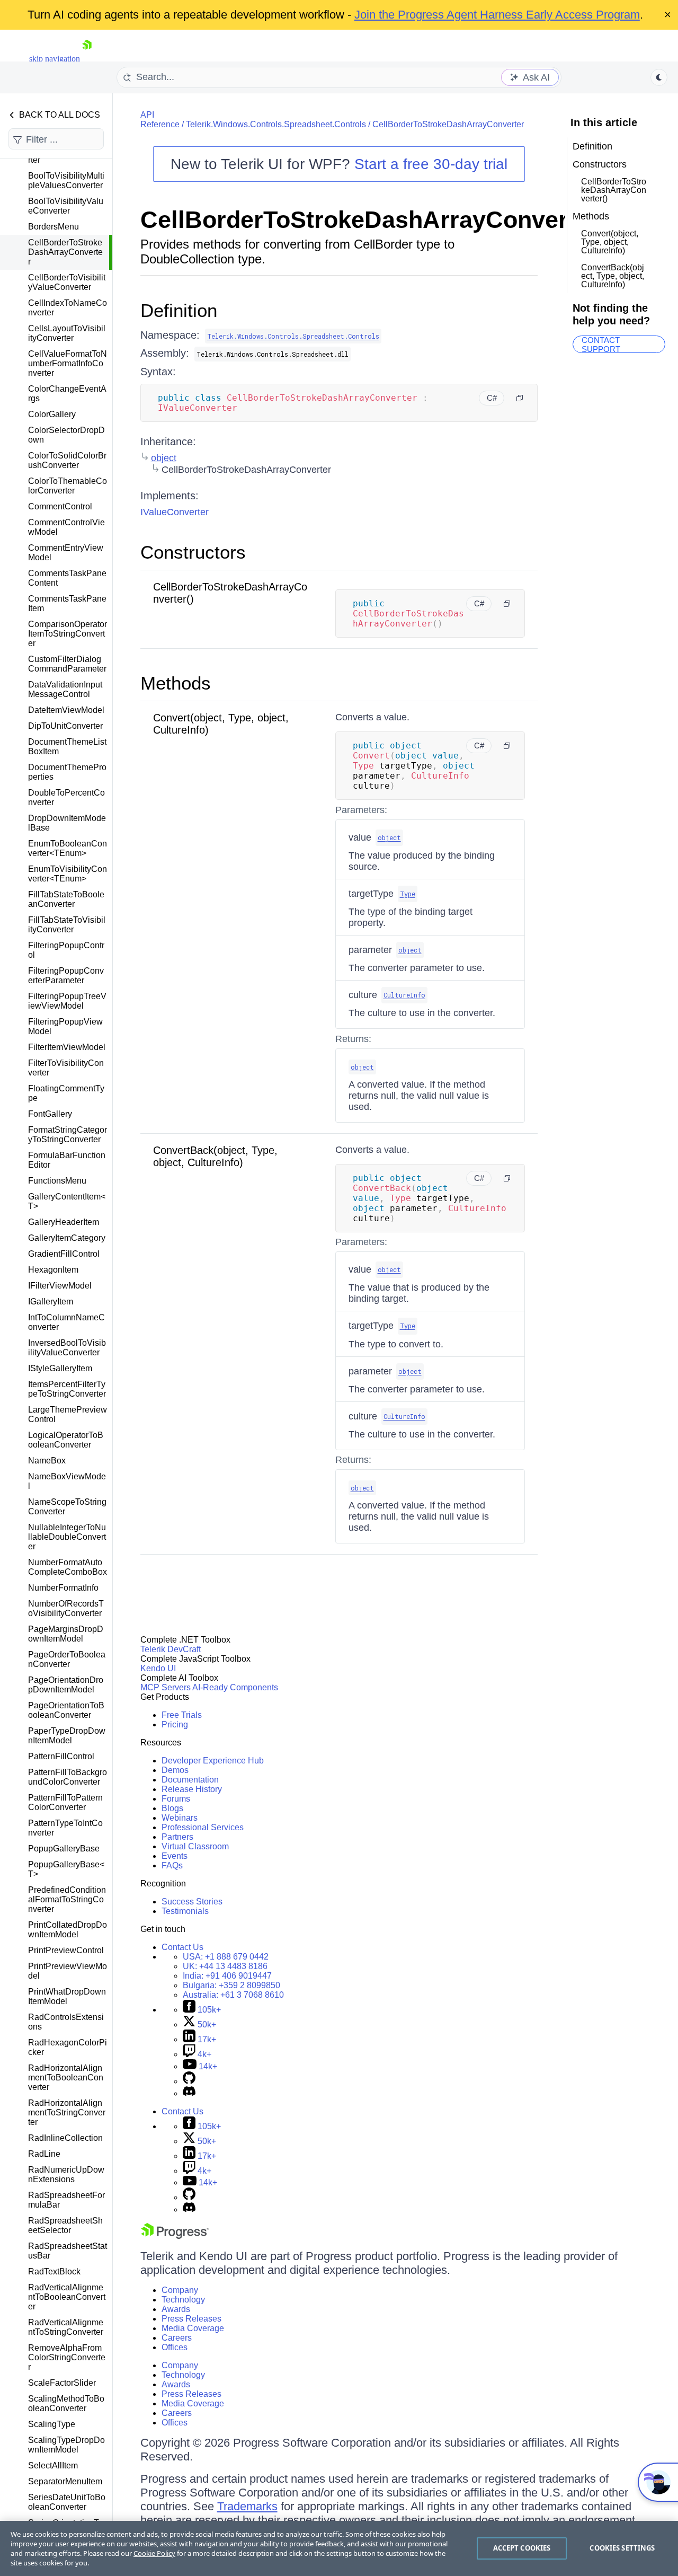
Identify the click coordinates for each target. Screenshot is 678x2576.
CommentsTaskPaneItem (67, 603)
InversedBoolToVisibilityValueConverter (67, 1348)
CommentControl (60, 506)
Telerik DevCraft (171, 1649)
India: (227, 1976)
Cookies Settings (622, 2548)
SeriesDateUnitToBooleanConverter (67, 2502)
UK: (225, 1966)
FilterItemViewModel (67, 1047)
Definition (179, 310)
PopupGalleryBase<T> (66, 1869)
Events (175, 1856)
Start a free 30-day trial (431, 164)
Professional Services (203, 1827)
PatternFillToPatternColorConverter (65, 1802)
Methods (176, 683)
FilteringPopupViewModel (65, 1026)
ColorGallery (52, 414)
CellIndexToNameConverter (68, 308)
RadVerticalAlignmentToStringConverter (66, 2327)
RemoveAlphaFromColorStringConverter (67, 2357)
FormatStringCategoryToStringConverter (68, 1135)
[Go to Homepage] (87, 59)
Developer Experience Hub (213, 1761)
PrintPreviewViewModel (68, 1971)
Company (180, 2290)
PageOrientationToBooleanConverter (66, 1710)
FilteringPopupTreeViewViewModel (67, 1001)
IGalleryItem (51, 1302)
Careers (177, 2338)
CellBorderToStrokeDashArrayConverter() (614, 190)
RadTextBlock (54, 2271)
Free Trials (182, 1715)
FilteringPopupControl (66, 950)
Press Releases (191, 2319)
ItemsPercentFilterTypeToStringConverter (67, 1389)
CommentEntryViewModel (66, 553)
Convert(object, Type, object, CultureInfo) (610, 242)
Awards (176, 2309)
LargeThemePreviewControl (68, 1414)
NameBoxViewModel (67, 1481)
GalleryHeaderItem (64, 1222)
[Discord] (189, 2093)
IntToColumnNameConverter (66, 1322)
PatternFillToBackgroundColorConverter (68, 1777)
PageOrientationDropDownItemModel (66, 1685)
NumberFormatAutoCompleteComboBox (68, 1567)
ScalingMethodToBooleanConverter (66, 2403)
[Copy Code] (520, 398)
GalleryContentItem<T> (67, 1201)
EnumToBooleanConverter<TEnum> (68, 848)
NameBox (47, 1461)
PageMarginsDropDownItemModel (66, 1634)
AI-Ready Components (235, 1687)
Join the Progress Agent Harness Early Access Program (497, 15)
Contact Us (182, 1947)
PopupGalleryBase (64, 1849)
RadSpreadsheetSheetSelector (65, 2225)
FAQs (172, 1865)
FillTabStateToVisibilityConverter (67, 925)
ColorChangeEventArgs (67, 394)
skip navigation (55, 59)
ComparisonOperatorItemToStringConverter (68, 634)
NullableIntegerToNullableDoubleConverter (67, 1537)
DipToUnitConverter (65, 726)
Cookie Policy (154, 2553)
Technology (183, 2300)
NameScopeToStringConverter (67, 1507)
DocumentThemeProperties (67, 772)
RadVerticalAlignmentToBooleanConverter (67, 2297)
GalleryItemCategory (67, 1238)
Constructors (193, 552)
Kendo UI (158, 1668)
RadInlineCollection (65, 2138)
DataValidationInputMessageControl (65, 689)
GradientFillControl (64, 1254)
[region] (339, 2548)
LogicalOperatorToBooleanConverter (66, 1440)
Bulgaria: (231, 1985)
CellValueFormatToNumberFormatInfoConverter (68, 363)
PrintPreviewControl (66, 1950)
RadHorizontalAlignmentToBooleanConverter (66, 2077)
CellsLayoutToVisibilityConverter (67, 333)
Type (408, 894)
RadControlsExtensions (66, 2022)
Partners (177, 1837)
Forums (176, 1799)
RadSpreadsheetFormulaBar (66, 2200)
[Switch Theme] (659, 77)
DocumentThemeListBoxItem (67, 747)
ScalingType (52, 2424)
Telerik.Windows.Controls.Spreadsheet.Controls (276, 124)
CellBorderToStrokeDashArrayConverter (65, 252)
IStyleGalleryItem (60, 1368)
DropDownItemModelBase (67, 823)
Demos (175, 1770)
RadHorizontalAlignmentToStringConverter (67, 2112)
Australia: (233, 1995)
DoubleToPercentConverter (66, 797)
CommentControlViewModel (66, 527)
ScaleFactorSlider (62, 2383)
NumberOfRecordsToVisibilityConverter (66, 1608)
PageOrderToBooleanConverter (67, 1659)
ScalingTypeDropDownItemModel (66, 2445)
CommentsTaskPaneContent (67, 578)
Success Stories (192, 1902)
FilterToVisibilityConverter (66, 1068)
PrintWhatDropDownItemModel (67, 1996)
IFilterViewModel (60, 1286)
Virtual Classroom (195, 1846)
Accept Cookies (522, 2548)
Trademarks (247, 2506)
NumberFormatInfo (63, 1588)
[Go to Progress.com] (175, 2236)
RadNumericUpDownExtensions (66, 2174)
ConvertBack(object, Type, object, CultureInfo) (215, 1156)
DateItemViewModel (66, 710)
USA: (226, 1957)
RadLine (44, 2154)
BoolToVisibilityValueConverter (66, 206)
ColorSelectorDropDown (66, 435)
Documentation (190, 1780)
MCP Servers (166, 1687)
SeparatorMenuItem (65, 2481)
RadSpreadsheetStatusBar (68, 2251)
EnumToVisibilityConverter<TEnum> (68, 874)
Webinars (180, 1818)
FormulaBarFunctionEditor (67, 1160)
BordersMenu (53, 227)
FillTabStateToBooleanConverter (66, 899)
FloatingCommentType (66, 1093)
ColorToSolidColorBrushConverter (67, 460)
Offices (175, 2347)
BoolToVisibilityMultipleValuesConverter (66, 180)
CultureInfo (404, 995)
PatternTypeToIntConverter (65, 1828)
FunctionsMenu (57, 1181)
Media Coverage (193, 2328)
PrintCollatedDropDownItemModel (68, 1930)
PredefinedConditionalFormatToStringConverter (67, 1899)
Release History (192, 1789)
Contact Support (601, 344)
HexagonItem (53, 1270)
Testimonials (185, 1911)
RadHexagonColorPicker (68, 2047)
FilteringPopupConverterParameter (66, 976)
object (164, 458)
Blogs (172, 1808)
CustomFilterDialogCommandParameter (67, 664)
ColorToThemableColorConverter (68, 486)
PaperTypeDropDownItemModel (67, 1736)
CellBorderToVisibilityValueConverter (67, 282)
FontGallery (50, 1114)
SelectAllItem (53, 2465)
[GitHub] (189, 2081)
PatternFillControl (61, 1756)
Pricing (175, 1724)
